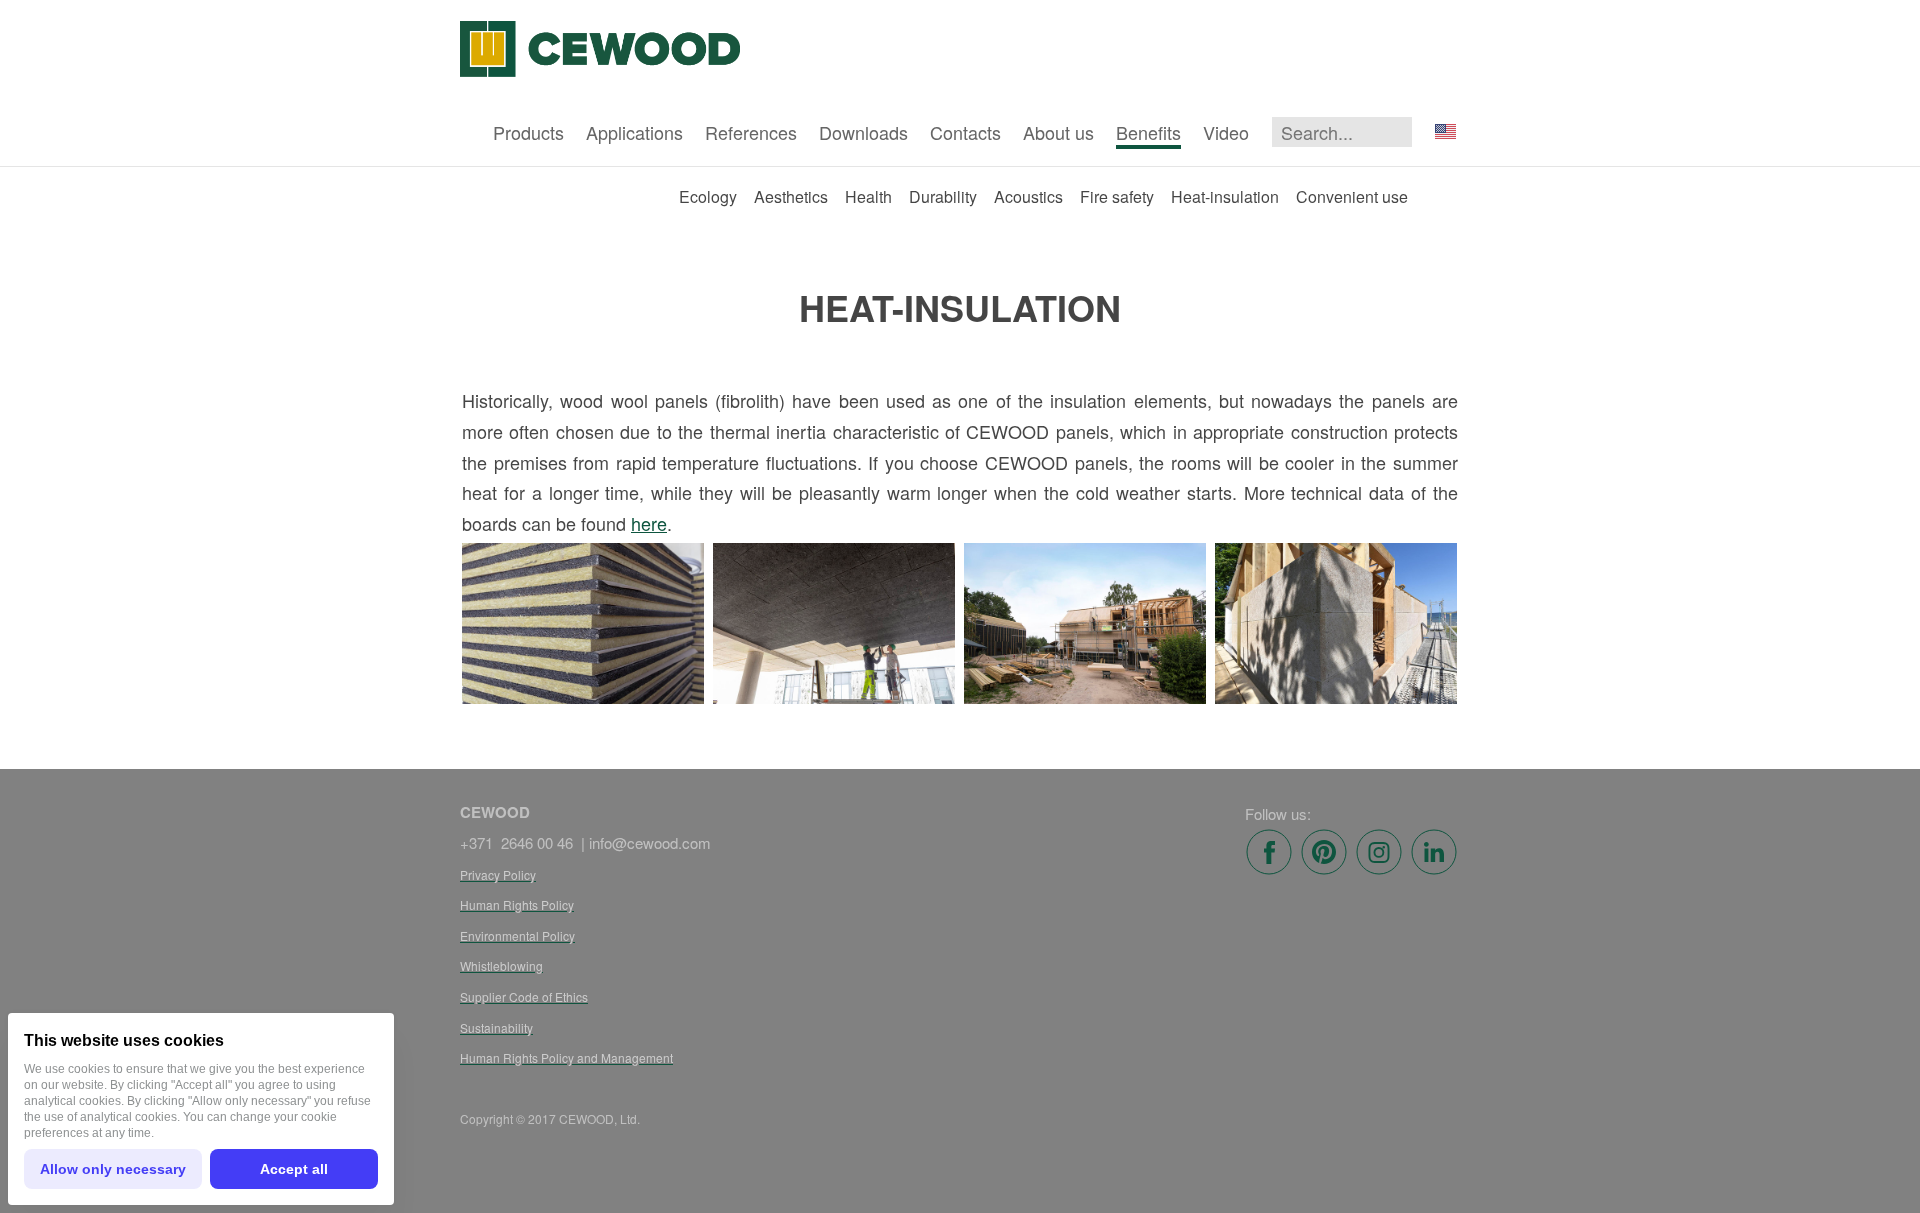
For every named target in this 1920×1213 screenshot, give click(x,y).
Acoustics (1028, 196)
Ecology (708, 196)
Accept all (294, 1169)
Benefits (1148, 132)
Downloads (863, 132)
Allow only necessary (113, 1169)
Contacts (965, 132)
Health (868, 196)
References (751, 132)
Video (1226, 132)
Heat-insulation (1225, 196)
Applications (634, 132)
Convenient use (1352, 196)
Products (528, 132)
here (649, 523)
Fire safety (1117, 196)
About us (1058, 132)
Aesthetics (791, 196)
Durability (943, 196)
